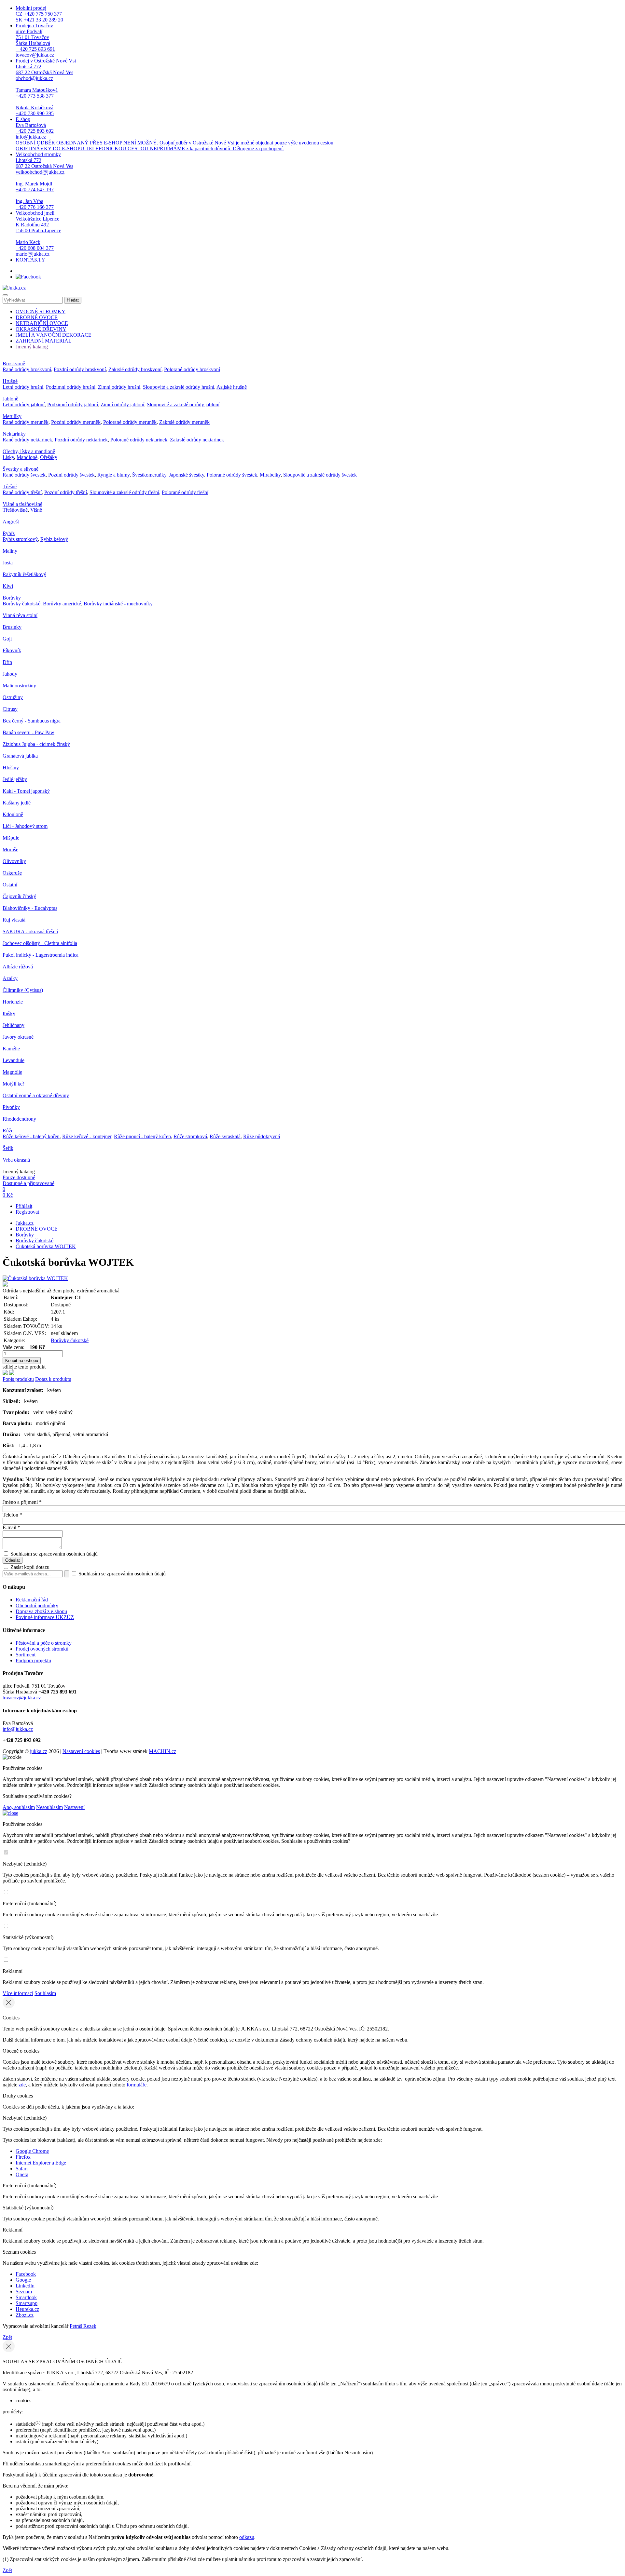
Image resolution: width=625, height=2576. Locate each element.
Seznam (24, 2292)
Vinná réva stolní (20, 615)
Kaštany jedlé (17, 803)
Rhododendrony (19, 1119)
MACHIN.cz (162, 1751)
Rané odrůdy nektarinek (27, 440)
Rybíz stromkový (20, 539)
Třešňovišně (15, 510)
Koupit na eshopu (22, 1361)
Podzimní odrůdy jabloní (73, 405)
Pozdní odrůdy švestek (71, 475)
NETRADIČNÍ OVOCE (42, 323)
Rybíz (9, 533)
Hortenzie (13, 1002)
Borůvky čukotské (21, 604)
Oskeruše (12, 873)
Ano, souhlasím (19, 1807)
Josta (8, 563)
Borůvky (12, 598)
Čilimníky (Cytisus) (23, 990)
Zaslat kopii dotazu (29, 1567)
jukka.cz (39, 1751)
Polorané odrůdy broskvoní (192, 369)
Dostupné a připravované (28, 1183)
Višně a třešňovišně (22, 504)
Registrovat (27, 1212)
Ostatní (10, 885)
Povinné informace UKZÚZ (45, 1617)
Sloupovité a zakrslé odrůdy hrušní (179, 387)
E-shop (175, 134)
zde (22, 2085)
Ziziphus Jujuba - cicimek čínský (36, 744)
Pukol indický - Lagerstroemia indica (41, 955)
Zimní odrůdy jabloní (122, 405)
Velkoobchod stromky (44, 181)
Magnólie (12, 1072)
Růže (8, 1131)
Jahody (10, 674)
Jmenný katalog (32, 347)
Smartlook (26, 2297)
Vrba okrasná (16, 1160)
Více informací (18, 1993)
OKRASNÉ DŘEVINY (41, 329)
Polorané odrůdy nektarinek (139, 440)
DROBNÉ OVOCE (37, 317)
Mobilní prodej (39, 14)
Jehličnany (14, 1025)
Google (23, 2280)
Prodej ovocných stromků (42, 1649)
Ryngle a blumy (113, 475)
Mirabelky (270, 475)
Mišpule (11, 838)
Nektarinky (14, 434)
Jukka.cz (25, 1223)
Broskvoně (14, 364)
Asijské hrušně (232, 387)
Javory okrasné (18, 1037)
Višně (36, 510)
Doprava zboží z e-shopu (41, 1611)
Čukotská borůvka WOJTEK (46, 1246)
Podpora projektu (33, 1660)
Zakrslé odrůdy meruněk (184, 422)
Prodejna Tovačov (35, 40)
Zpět (7, 2337)
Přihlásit (24, 1206)
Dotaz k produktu (53, 1379)
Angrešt (11, 522)
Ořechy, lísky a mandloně (29, 451)
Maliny (10, 551)
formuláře (137, 2085)
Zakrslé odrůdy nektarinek (197, 440)
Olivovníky (14, 861)
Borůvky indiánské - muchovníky (118, 604)
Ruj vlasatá (14, 920)
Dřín (7, 662)
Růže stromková (190, 1136)
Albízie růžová (18, 967)
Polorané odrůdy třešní (185, 492)
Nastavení (74, 1807)
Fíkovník (12, 650)
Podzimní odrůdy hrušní (71, 387)
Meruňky (12, 416)
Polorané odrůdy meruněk (130, 422)
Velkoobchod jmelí (38, 233)
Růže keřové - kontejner (87, 1136)
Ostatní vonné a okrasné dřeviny (36, 1095)
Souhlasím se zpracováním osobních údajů (54, 1554)
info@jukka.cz (18, 1729)
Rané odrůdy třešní (22, 492)
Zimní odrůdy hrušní (119, 387)
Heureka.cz (27, 2309)
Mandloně (27, 457)
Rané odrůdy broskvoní (27, 369)
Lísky (8, 457)
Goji (7, 639)
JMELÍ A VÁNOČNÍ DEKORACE (54, 335)
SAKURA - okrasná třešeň (30, 931)
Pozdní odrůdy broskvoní (80, 369)
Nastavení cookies (81, 1751)
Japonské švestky (187, 475)
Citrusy (10, 709)
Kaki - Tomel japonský (26, 791)
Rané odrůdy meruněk (26, 422)
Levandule (14, 1060)
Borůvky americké (62, 604)
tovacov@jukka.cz (22, 1698)
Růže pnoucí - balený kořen (142, 1136)
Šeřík (8, 1148)
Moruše (10, 850)
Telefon (12, 1515)
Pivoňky (11, 1107)
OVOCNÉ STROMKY (41, 311)
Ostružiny (13, 697)
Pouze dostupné (19, 1177)
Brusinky (12, 627)
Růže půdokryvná (262, 1136)
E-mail (11, 1527)
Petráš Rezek (83, 2326)
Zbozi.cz (25, 2315)
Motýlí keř (13, 1084)
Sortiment (26, 1655)
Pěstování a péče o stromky (44, 1643)
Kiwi (8, 586)
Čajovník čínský (19, 896)
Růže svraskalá (225, 1136)
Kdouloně (13, 814)
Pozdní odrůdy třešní (66, 492)
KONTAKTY (30, 260)
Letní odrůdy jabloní (24, 405)
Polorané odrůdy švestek (232, 475)
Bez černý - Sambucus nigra (32, 721)
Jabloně (10, 399)
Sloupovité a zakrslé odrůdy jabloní (183, 405)
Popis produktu (18, 1379)
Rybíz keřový (54, 539)
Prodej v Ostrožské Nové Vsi (46, 87)
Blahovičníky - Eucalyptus (30, 908)
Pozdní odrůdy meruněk (76, 422)
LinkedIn (25, 2286)
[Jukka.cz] (14, 288)
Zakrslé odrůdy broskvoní (135, 369)
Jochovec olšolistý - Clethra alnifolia (40, 943)
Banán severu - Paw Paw (28, 732)
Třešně (10, 486)
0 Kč (8, 1195)
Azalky (10, 978)
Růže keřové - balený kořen (31, 1136)
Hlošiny (11, 768)
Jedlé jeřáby (15, 779)
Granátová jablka (20, 756)
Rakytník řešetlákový (24, 574)
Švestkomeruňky (149, 475)
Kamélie (11, 1049)
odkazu (247, 2537)
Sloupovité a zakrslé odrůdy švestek (320, 475)
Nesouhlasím (49, 1807)
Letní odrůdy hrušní (23, 387)
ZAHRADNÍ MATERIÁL (44, 341)
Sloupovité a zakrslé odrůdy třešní (124, 492)
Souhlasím (45, 1993)
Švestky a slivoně (21, 469)
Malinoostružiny (19, 686)
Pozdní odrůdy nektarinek (81, 440)
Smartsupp (27, 2303)
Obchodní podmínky (37, 1605)
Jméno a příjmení (22, 1502)
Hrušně (10, 381)
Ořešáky (49, 457)
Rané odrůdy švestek (24, 475)
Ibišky (9, 1013)
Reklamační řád (32, 1600)
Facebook (26, 2274)
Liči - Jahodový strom (25, 826)
